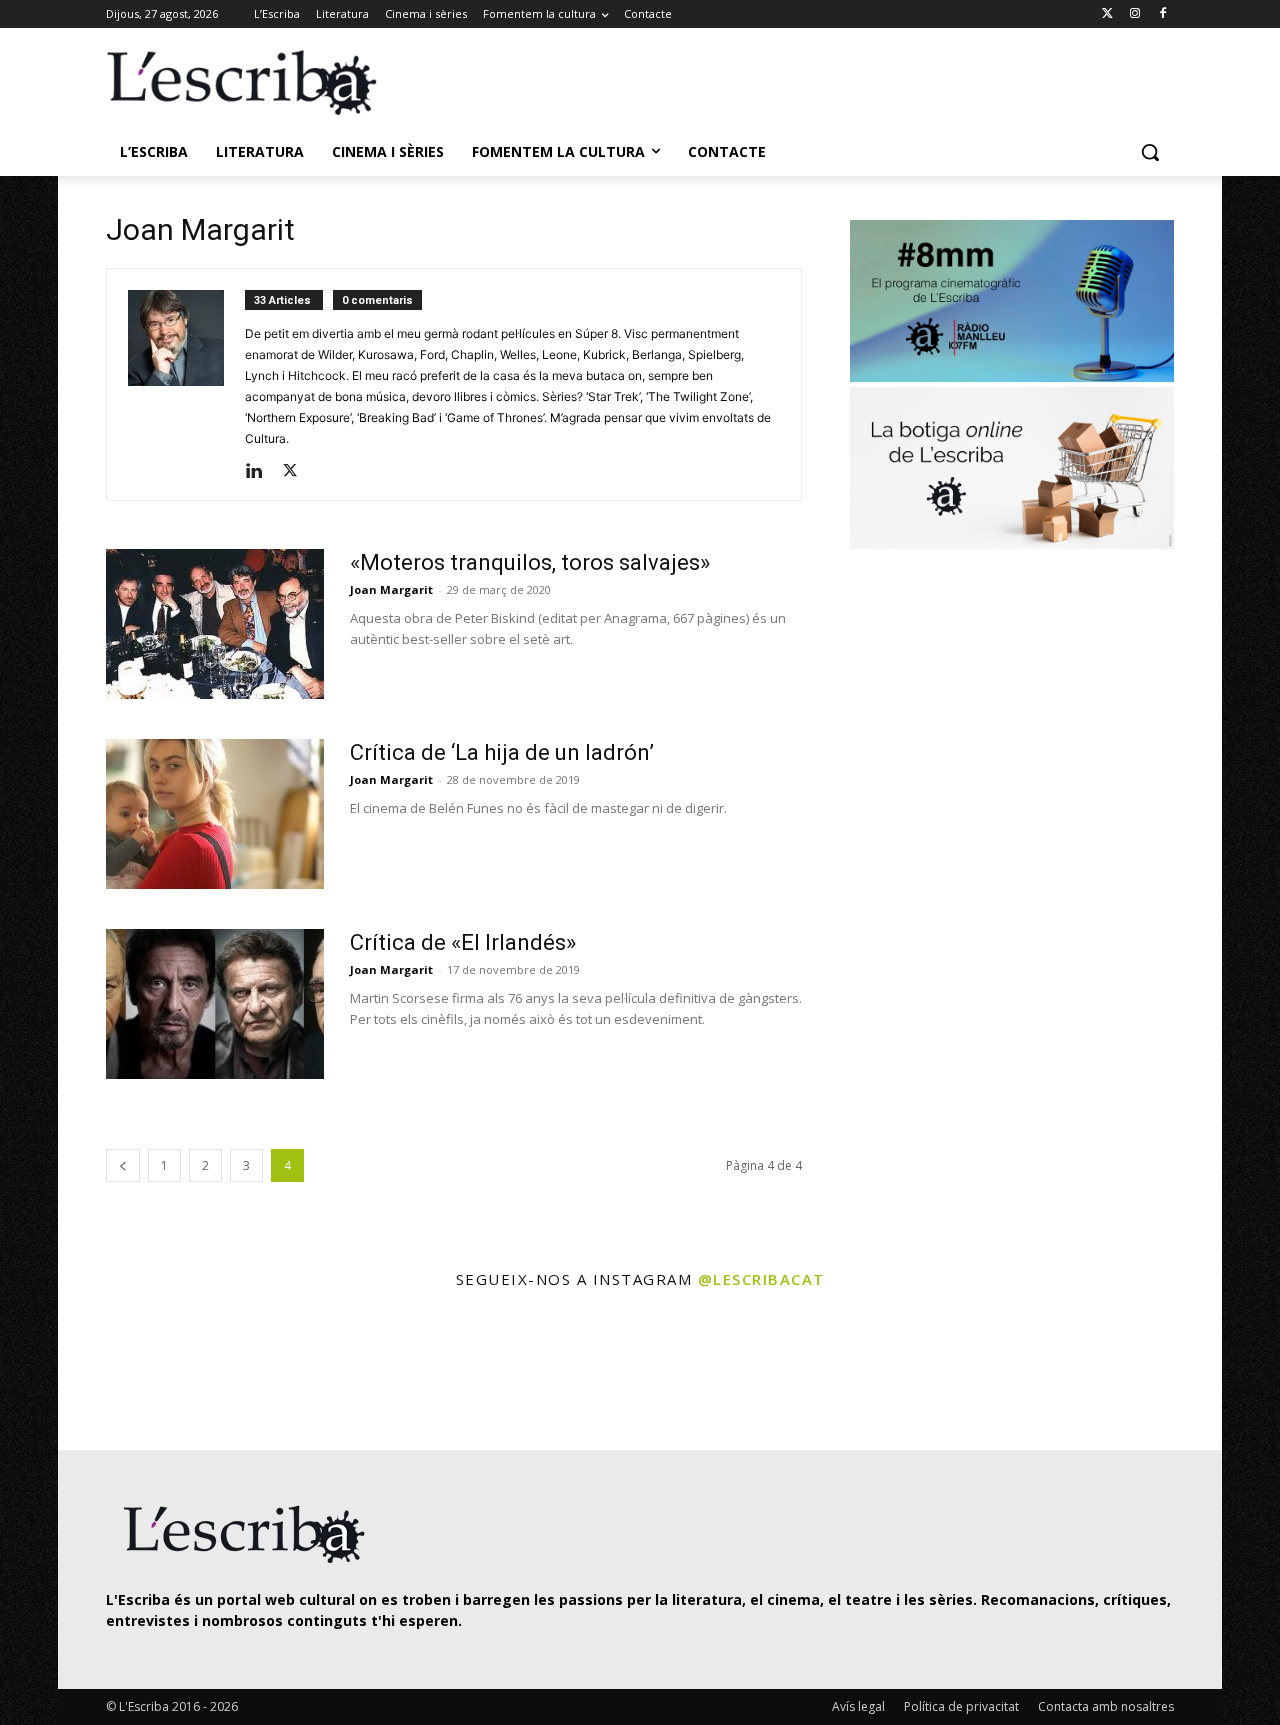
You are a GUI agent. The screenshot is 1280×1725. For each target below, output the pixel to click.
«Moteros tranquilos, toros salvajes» (530, 562)
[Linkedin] (261, 472)
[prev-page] (123, 1165)
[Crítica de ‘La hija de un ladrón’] (215, 814)
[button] (1150, 152)
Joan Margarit (391, 589)
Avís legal (858, 1706)
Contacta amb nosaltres (1106, 1706)
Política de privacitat (961, 1706)
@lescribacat (761, 1279)
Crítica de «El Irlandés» (463, 942)
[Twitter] (1107, 14)
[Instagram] (1134, 14)
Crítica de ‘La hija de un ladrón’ (502, 752)
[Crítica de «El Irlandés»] (215, 1004)
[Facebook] (1162, 14)
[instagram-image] (126, 1372)
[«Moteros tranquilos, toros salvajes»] (215, 624)
